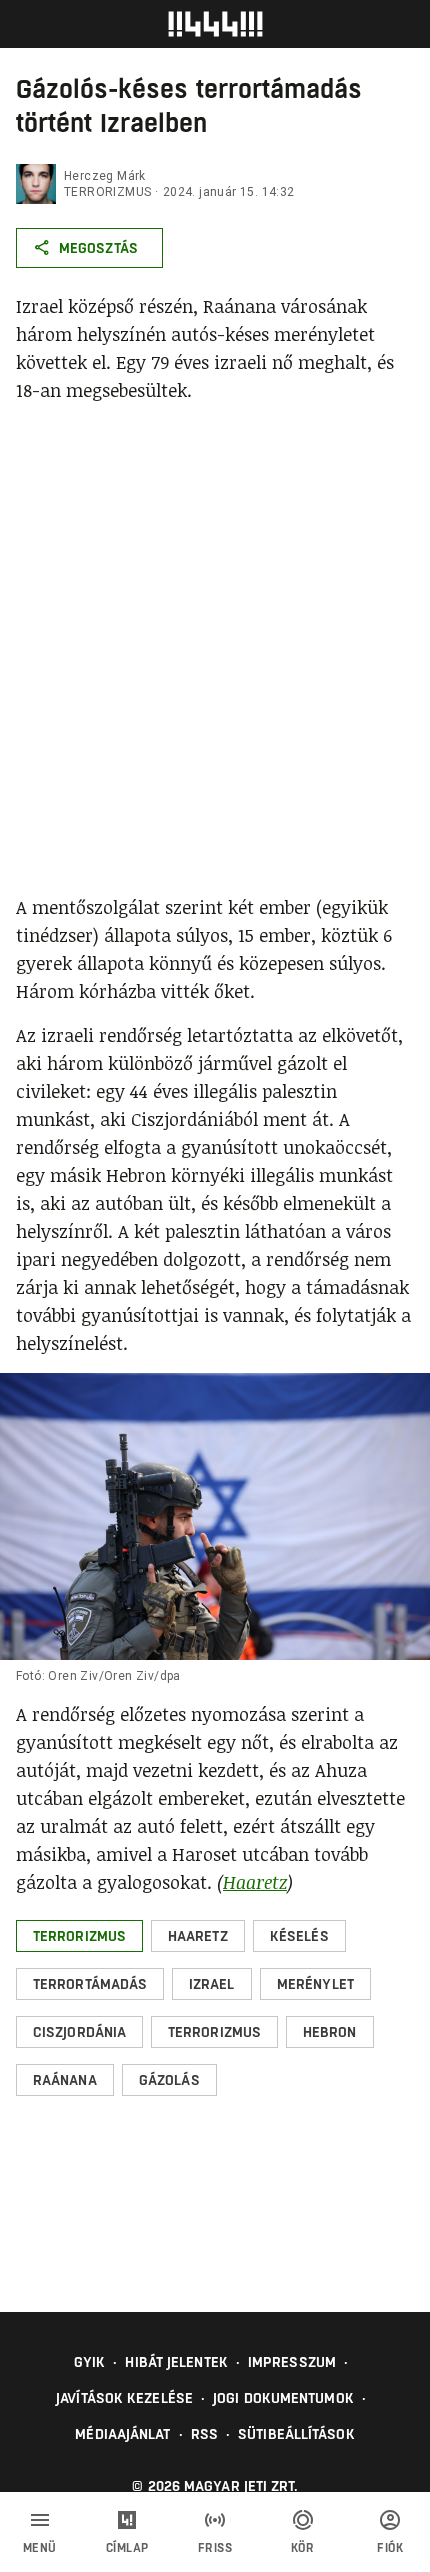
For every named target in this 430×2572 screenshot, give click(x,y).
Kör (303, 2548)
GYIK (89, 2362)
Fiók (390, 2548)
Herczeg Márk (105, 176)
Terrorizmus (107, 192)
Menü (40, 2548)
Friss (215, 2548)
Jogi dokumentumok (283, 2398)
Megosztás (98, 248)
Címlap (127, 2548)
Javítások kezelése (124, 2398)
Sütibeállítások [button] (296, 2434)
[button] (79, 1936)
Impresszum (292, 2362)
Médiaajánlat (122, 2434)
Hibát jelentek (176, 2362)
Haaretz (255, 1882)
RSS (204, 2434)
